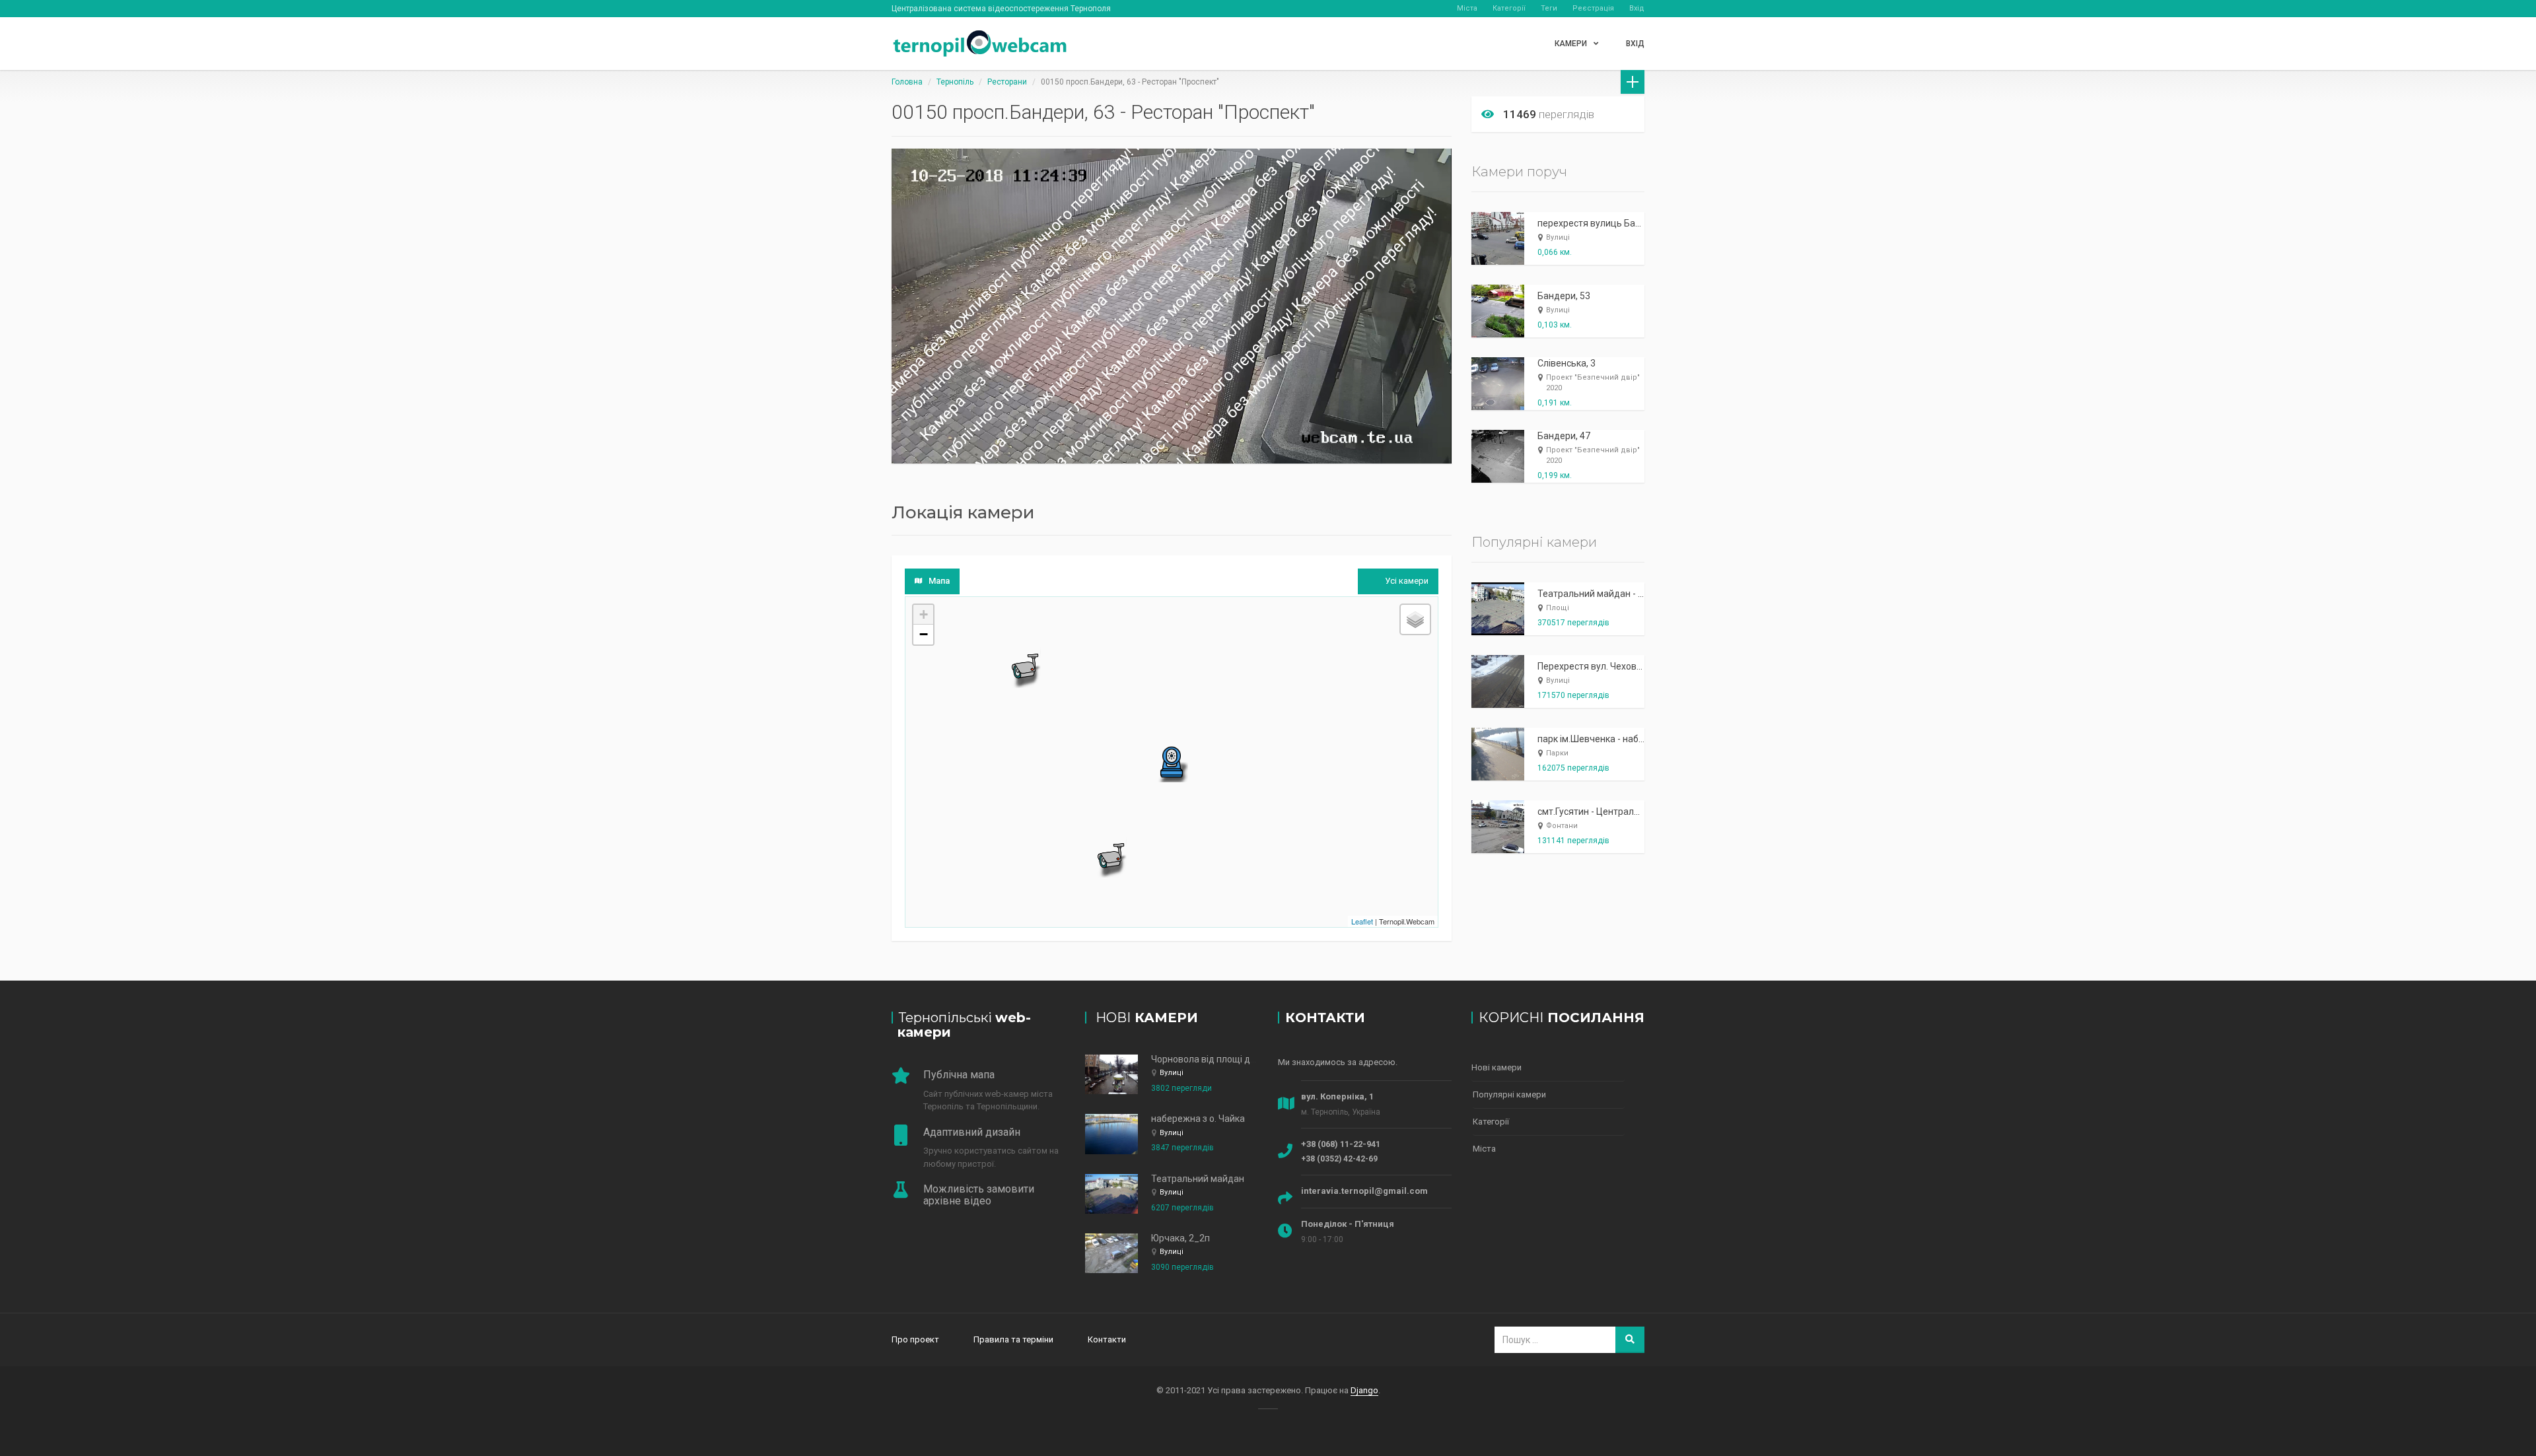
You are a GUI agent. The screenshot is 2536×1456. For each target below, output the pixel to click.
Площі (1558, 608)
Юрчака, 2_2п (1180, 1238)
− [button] (924, 634)
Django (1364, 1390)
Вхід (1637, 8)
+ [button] (924, 614)
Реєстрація (1593, 8)
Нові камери (1497, 1067)
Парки (1557, 753)
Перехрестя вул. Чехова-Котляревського (1627, 666)
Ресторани (1007, 82)
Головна (907, 82)
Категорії (1509, 8)
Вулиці (1558, 237)
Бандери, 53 (1564, 296)
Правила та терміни (1013, 1339)
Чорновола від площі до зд (1210, 1059)
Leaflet (1362, 921)
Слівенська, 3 (1567, 363)
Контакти (1107, 1339)
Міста (1467, 8)
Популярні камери (1509, 1094)
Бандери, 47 (1564, 436)
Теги (1549, 8)
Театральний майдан (1198, 1179)
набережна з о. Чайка (1198, 1119)
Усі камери (1407, 581)
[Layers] (1415, 619)
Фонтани (1562, 826)
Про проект (915, 1339)
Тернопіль (955, 82)
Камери (1571, 44)
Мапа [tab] (939, 581)
